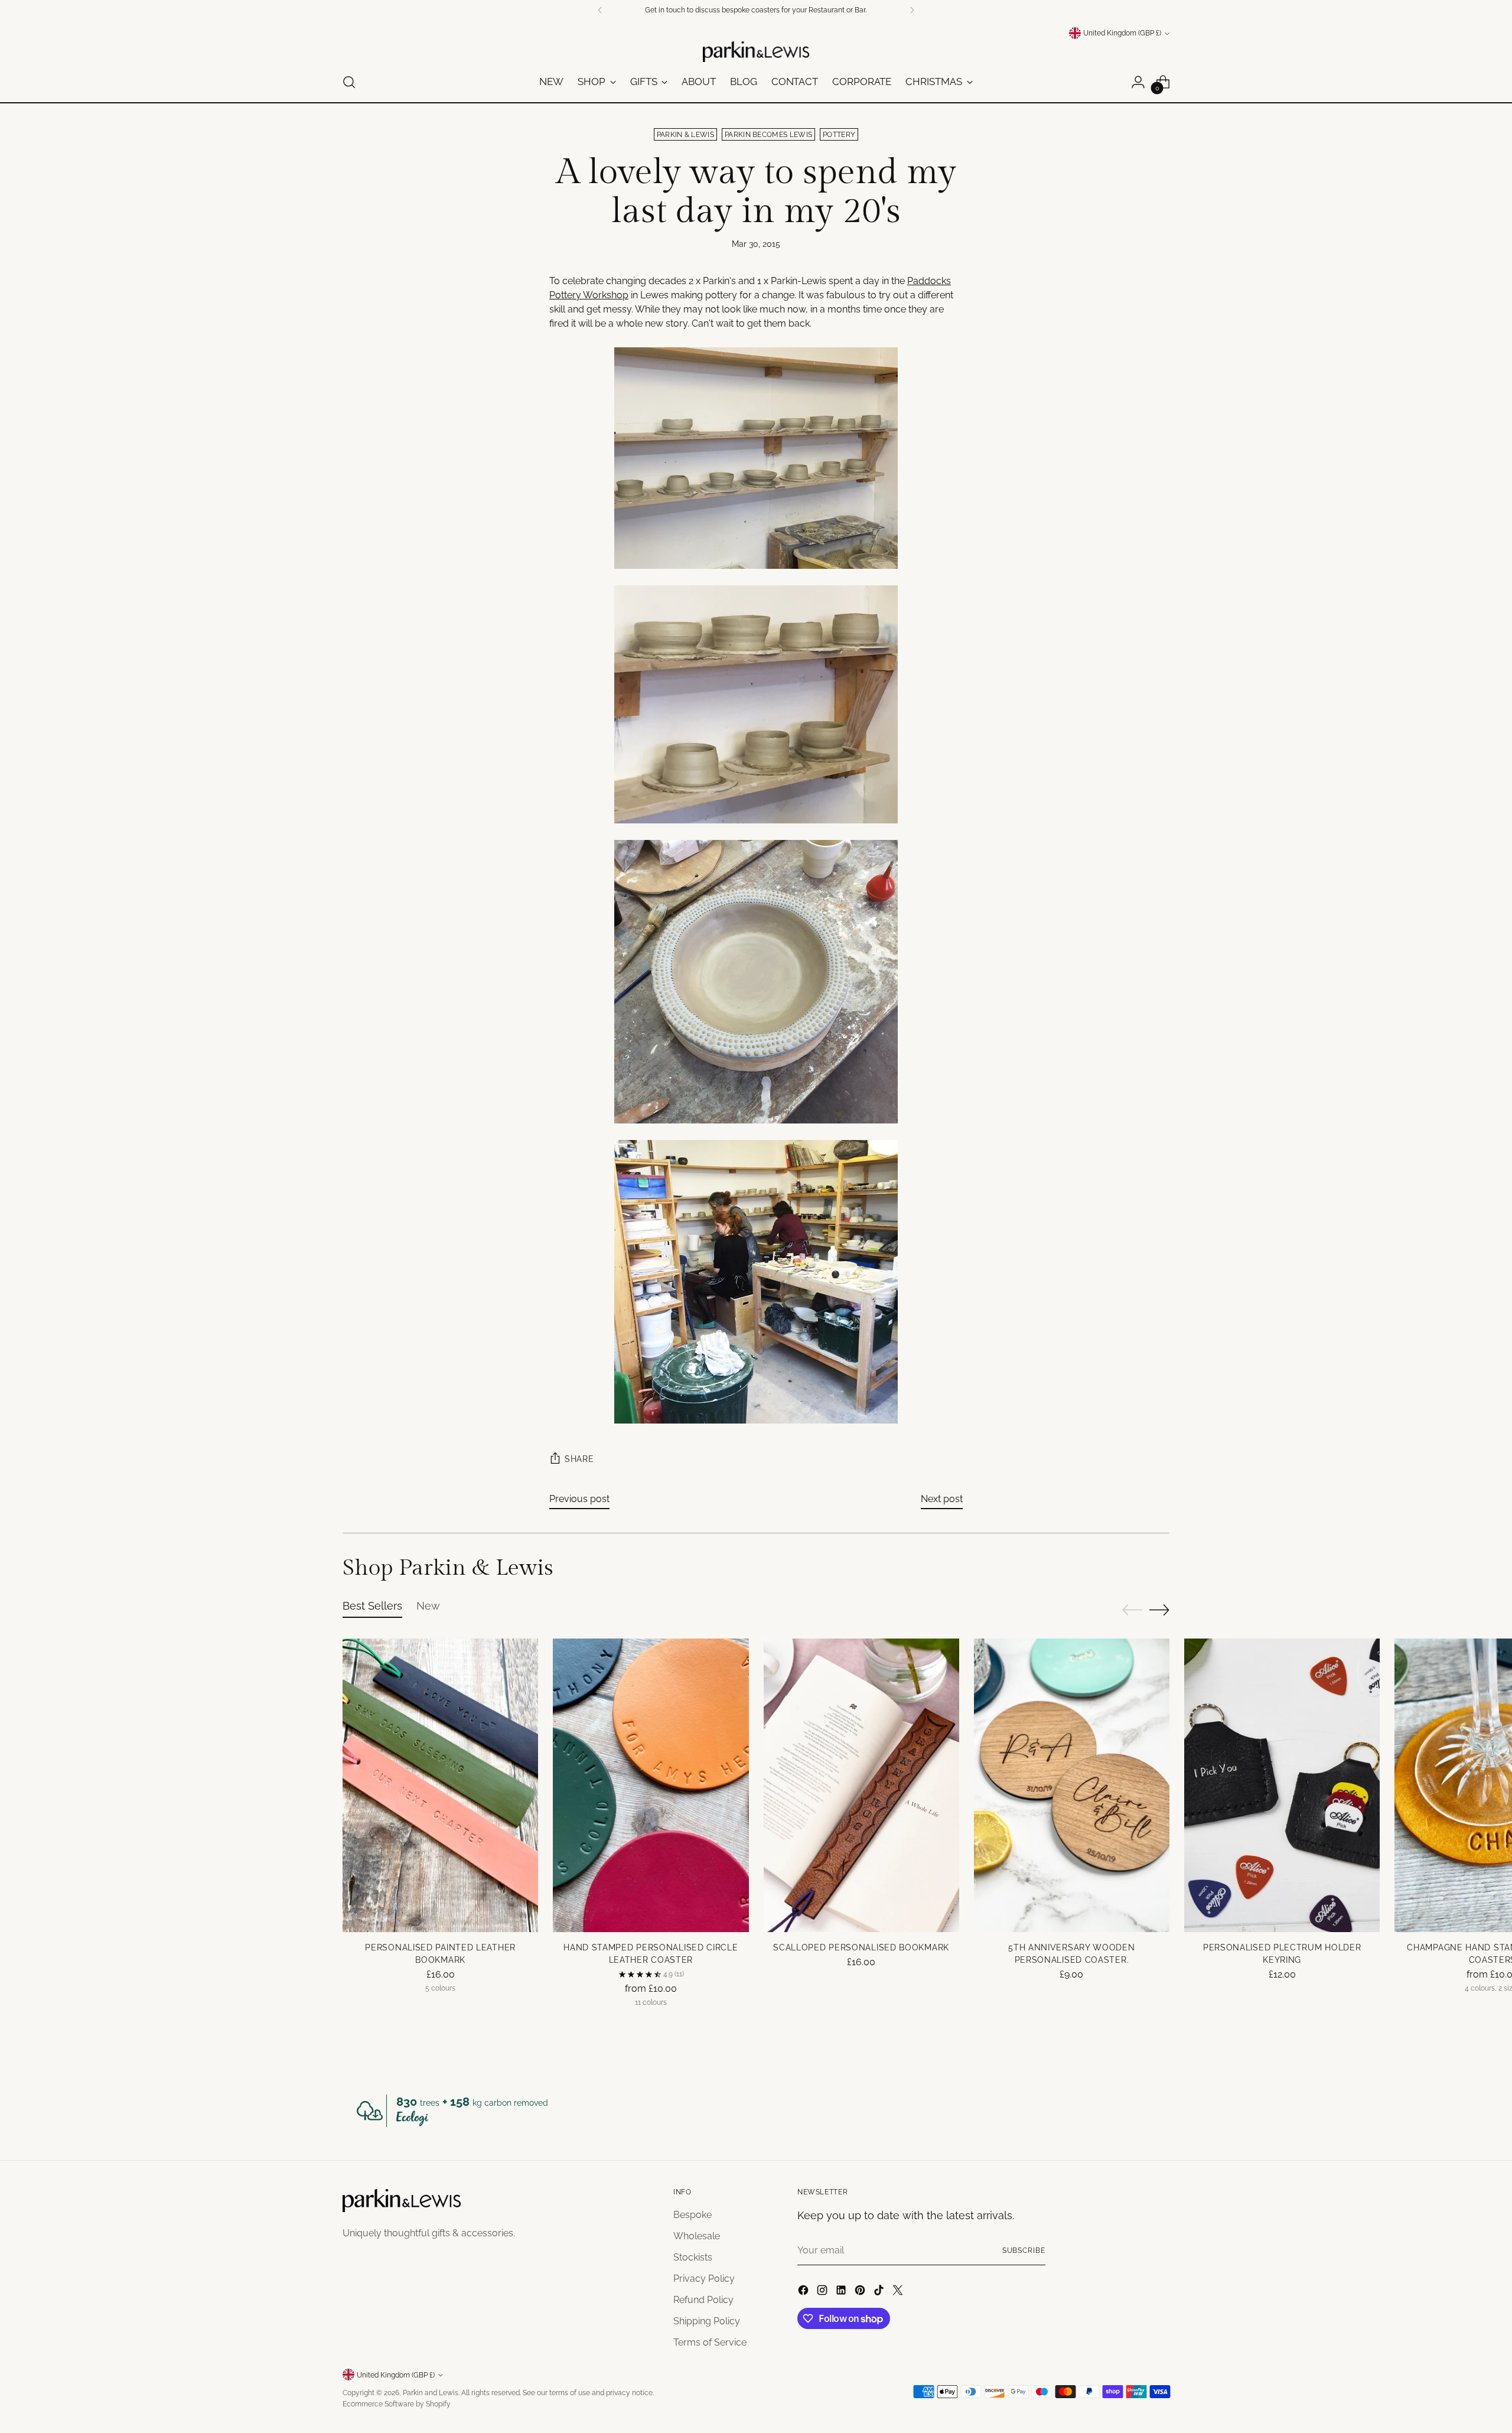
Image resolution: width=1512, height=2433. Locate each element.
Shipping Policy (707, 2321)
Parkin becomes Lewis (768, 134)
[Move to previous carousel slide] (1132, 1610)
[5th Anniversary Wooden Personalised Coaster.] (1072, 1785)
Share (579, 1459)
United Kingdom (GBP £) (1122, 33)
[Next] (912, 10)
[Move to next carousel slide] (1159, 1610)
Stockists (693, 2257)
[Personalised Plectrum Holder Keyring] (1282, 1785)
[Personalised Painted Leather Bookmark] (440, 1785)
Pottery (839, 134)
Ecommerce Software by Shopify (397, 2404)
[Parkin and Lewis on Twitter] (899, 2292)
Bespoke (693, 2215)
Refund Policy (703, 2300)
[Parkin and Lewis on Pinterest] (861, 2292)
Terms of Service (710, 2342)
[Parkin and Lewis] (756, 52)
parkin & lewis (685, 134)
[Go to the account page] (1138, 82)
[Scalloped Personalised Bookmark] (861, 1785)
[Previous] (600, 10)
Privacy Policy (704, 2279)
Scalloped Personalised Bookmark (861, 1947)
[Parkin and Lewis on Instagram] (823, 2292)
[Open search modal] (349, 82)
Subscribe (1024, 2250)
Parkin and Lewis (431, 2393)
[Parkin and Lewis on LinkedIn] (842, 2292)
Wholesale (697, 2236)
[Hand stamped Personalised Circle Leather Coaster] (651, 1785)
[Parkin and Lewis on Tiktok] (880, 2292)
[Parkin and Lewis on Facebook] (804, 2292)
